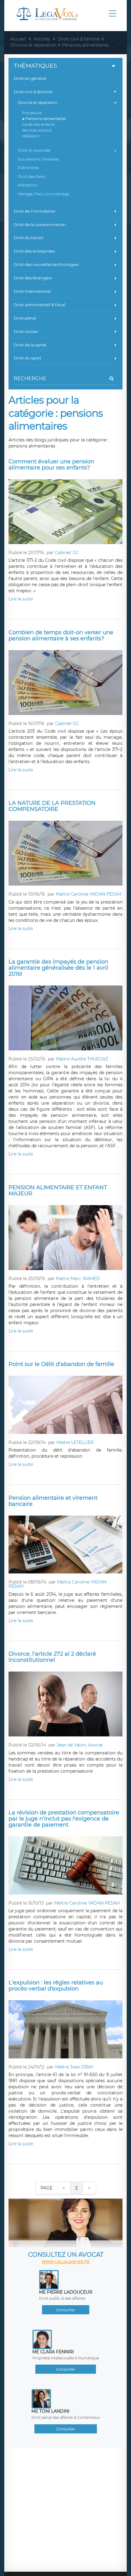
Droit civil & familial (33, 92)
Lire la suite (21, 599)
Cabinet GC (67, 553)
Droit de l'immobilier (35, 211)
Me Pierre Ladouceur (66, 2292)
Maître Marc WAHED (78, 1279)
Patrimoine (28, 168)
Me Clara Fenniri (53, 2352)
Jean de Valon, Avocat (80, 1745)
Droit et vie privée (34, 150)
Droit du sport (27, 358)
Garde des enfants (38, 124)
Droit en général (30, 78)
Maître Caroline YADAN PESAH (89, 894)
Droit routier (26, 331)
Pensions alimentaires (46, 119)
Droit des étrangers (33, 278)
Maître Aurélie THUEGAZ (82, 1059)
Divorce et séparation (38, 103)
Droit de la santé (30, 345)
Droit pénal (25, 318)
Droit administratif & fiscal (40, 305)
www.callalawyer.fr (66, 2262)
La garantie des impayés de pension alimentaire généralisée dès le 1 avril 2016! (58, 968)
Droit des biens (32, 177)
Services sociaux (37, 130)
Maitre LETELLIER (75, 1442)
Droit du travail (29, 238)
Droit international (32, 291)
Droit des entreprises (34, 251)
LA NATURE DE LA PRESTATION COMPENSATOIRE (52, 806)
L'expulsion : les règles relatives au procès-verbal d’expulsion (56, 1986)
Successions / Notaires (38, 159)
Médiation (31, 136)
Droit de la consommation (40, 225)
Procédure (32, 113)
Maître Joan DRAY (74, 2067)
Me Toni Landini (50, 2411)
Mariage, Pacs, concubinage (44, 194)
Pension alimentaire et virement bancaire (53, 1501)
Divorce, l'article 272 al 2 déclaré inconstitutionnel (52, 1657)
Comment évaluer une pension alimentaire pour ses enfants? (51, 465)
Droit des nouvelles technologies (46, 264)
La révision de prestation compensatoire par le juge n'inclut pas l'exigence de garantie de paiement (64, 1819)
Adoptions (28, 185)
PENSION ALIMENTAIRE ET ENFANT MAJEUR (58, 1191)
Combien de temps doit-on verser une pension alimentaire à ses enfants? (61, 635)
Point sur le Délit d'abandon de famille (61, 1364)
